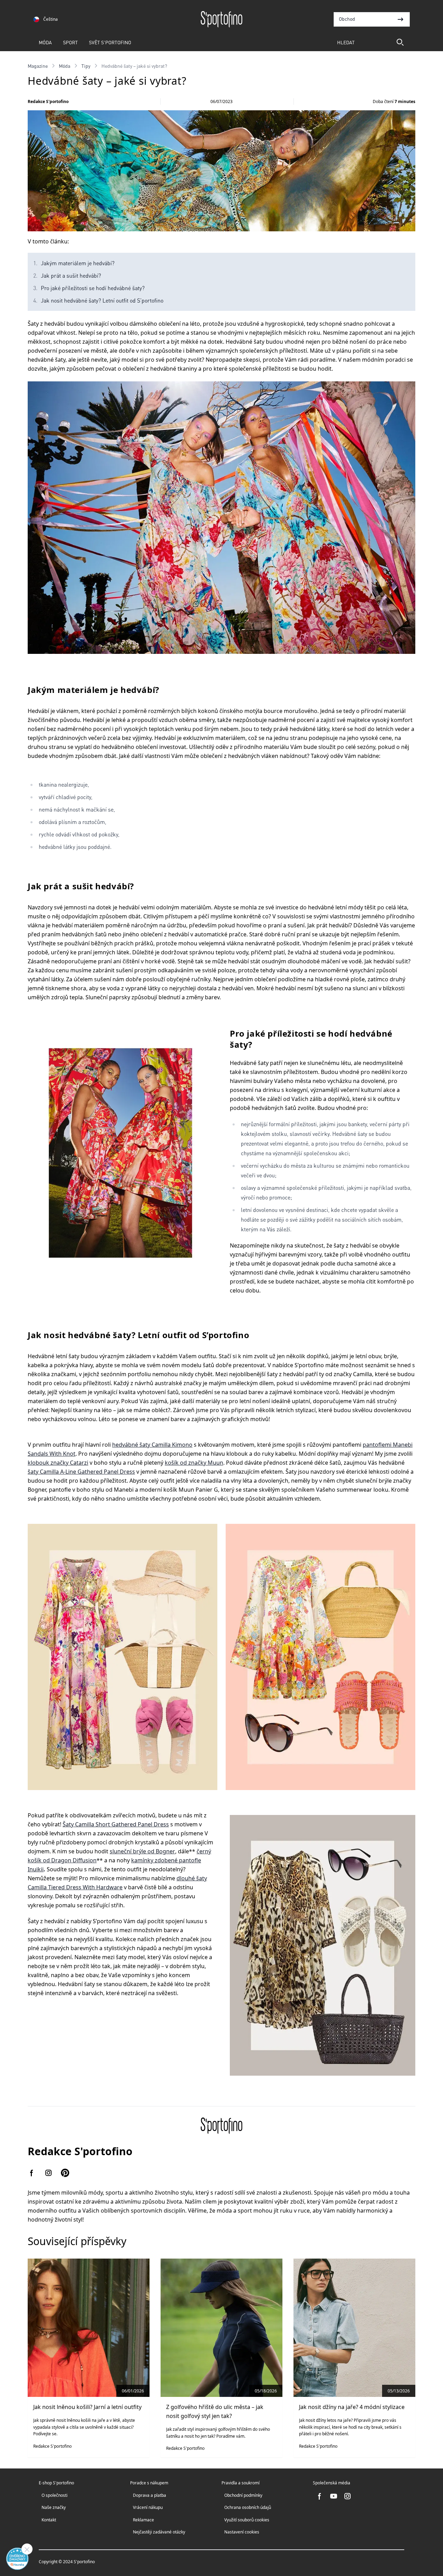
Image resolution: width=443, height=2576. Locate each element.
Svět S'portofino (110, 42)
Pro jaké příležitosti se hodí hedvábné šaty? (93, 288)
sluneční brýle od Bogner (142, 1851)
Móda (45, 42)
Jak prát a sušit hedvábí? (71, 275)
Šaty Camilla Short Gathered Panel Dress (116, 1824)
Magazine (38, 66)
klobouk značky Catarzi (58, 1463)
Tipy (86, 66)
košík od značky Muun (194, 1463)
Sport (70, 42)
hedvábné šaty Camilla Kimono (152, 1445)
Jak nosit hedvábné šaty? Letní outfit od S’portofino (102, 300)
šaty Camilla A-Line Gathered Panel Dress (81, 1472)
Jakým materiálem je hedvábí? (78, 263)
